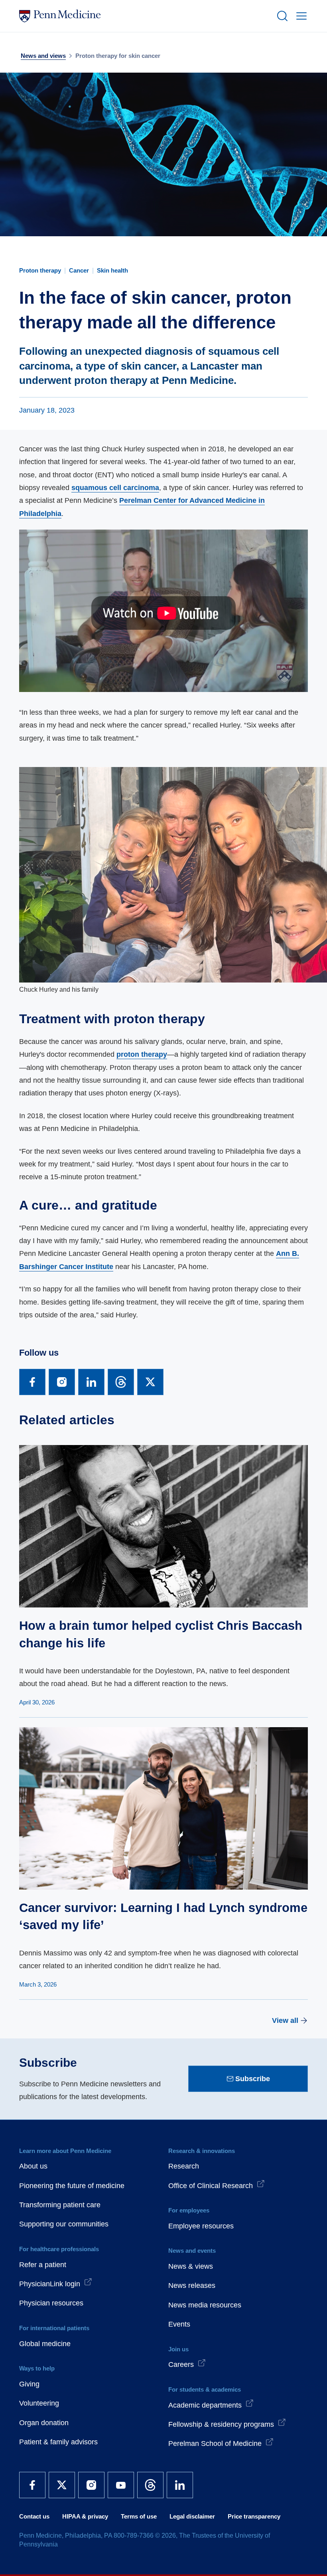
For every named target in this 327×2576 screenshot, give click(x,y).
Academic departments (205, 2405)
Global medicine (45, 2344)
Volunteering (39, 2403)
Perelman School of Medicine (215, 2444)
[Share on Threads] (121, 1382)
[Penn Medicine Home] (144, 16)
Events (179, 2324)
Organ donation (44, 2423)
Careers (181, 2364)
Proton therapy (40, 270)
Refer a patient (43, 2265)
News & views (191, 2266)
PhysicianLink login (50, 2284)
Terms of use (139, 2516)
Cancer (79, 270)
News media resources (205, 2305)
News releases (192, 2285)
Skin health (112, 270)
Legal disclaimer (192, 2516)
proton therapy (142, 1054)
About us (33, 2166)
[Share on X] (150, 1382)
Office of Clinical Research (211, 2186)
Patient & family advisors (58, 2442)
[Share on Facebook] (32, 1382)
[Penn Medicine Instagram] (91, 2485)
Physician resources (51, 2303)
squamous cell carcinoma (115, 488)
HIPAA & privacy (85, 2516)
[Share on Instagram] (62, 1382)
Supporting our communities (64, 2224)
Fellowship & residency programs (221, 2424)
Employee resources (201, 2226)
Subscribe (253, 2079)
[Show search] (281, 16)
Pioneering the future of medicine (72, 2186)
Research (184, 2166)
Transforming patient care (60, 2205)
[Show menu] (300, 16)
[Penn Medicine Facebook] (32, 2485)
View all (285, 2020)
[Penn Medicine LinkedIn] (180, 2485)
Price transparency (254, 2516)
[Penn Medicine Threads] (150, 2485)
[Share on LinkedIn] (91, 1382)
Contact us (34, 2516)
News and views (43, 56)
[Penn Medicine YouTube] (121, 2485)
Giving (29, 2384)
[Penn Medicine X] (62, 2485)
